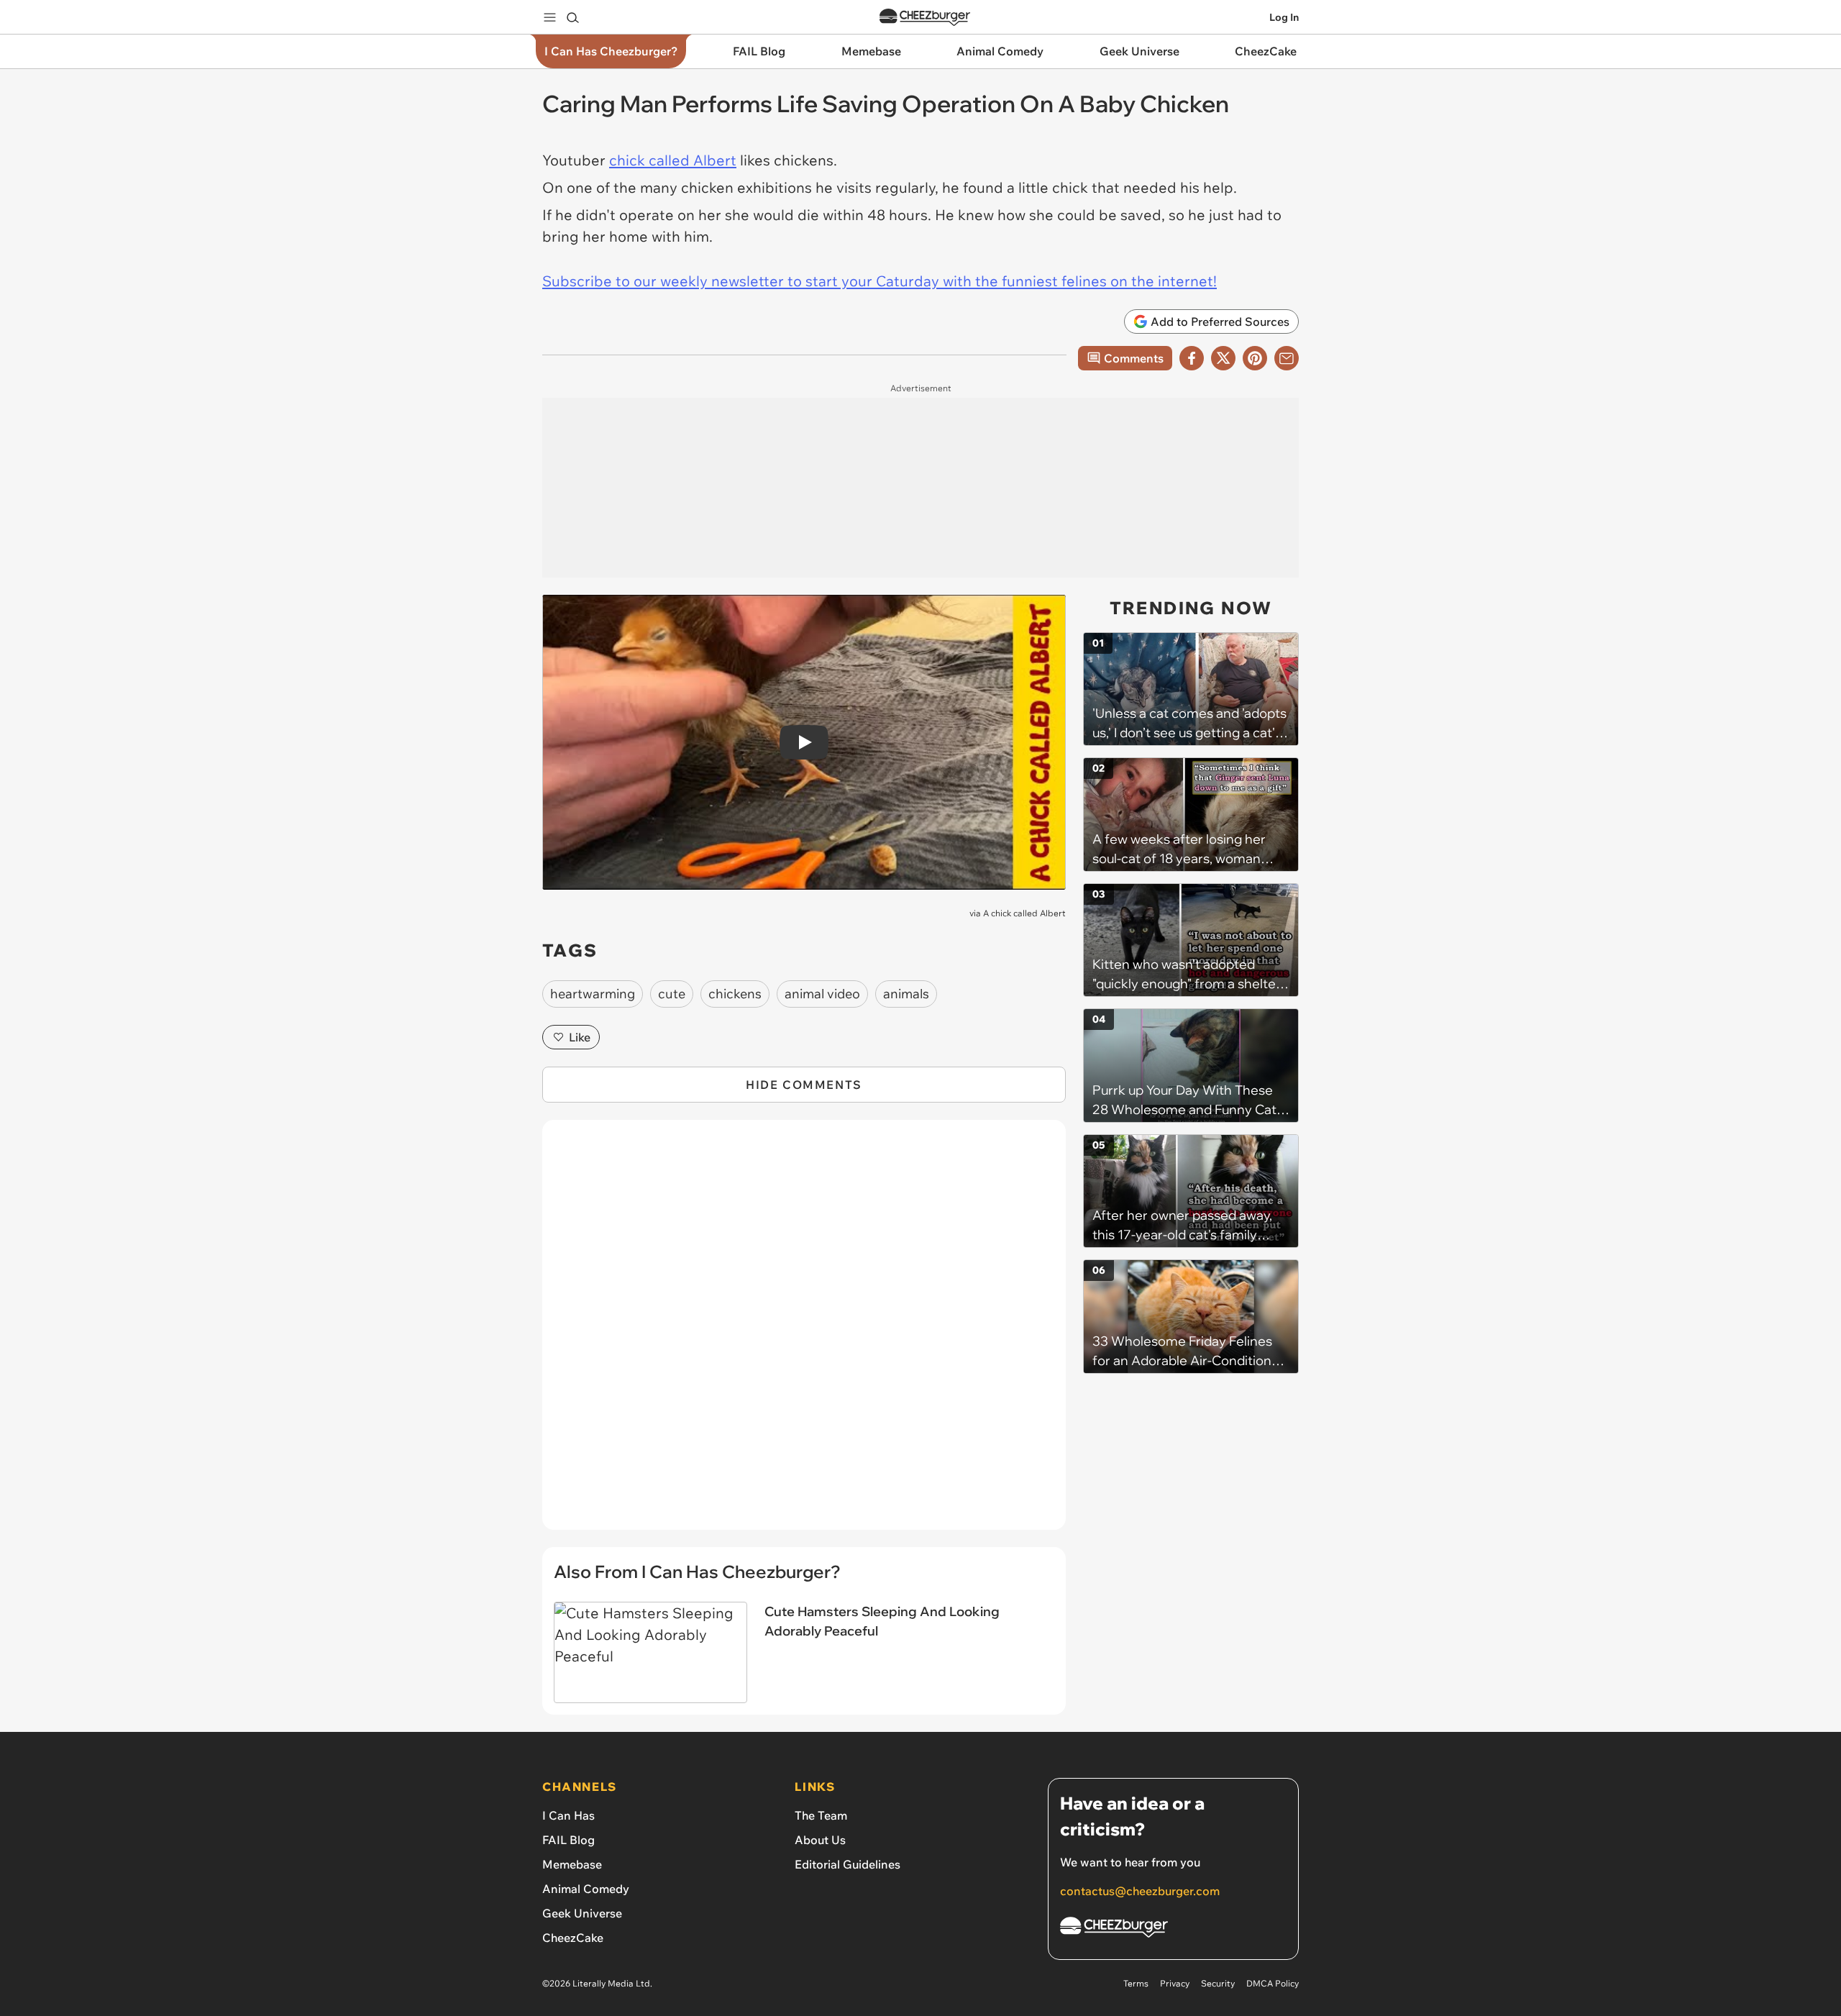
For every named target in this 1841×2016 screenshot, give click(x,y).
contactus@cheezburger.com (1140, 1891)
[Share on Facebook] (1192, 358)
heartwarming (593, 994)
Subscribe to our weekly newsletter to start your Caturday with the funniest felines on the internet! (880, 281)
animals (906, 994)
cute (672, 994)
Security (1218, 1983)
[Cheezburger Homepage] (925, 18)
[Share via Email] (1287, 358)
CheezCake (573, 1938)
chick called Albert (673, 160)
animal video (822, 994)
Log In (1284, 17)
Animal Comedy (586, 1889)
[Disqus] (804, 1333)
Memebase (572, 1864)
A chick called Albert (1024, 913)
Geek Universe (582, 1913)
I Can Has (568, 1815)
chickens (735, 994)
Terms (1136, 1983)
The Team (821, 1815)
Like (580, 1037)
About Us (820, 1840)
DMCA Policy (1273, 1983)
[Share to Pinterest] (1255, 358)
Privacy (1175, 1983)
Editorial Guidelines (848, 1864)
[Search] (572, 17)
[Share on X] (1223, 358)
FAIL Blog (568, 1840)
